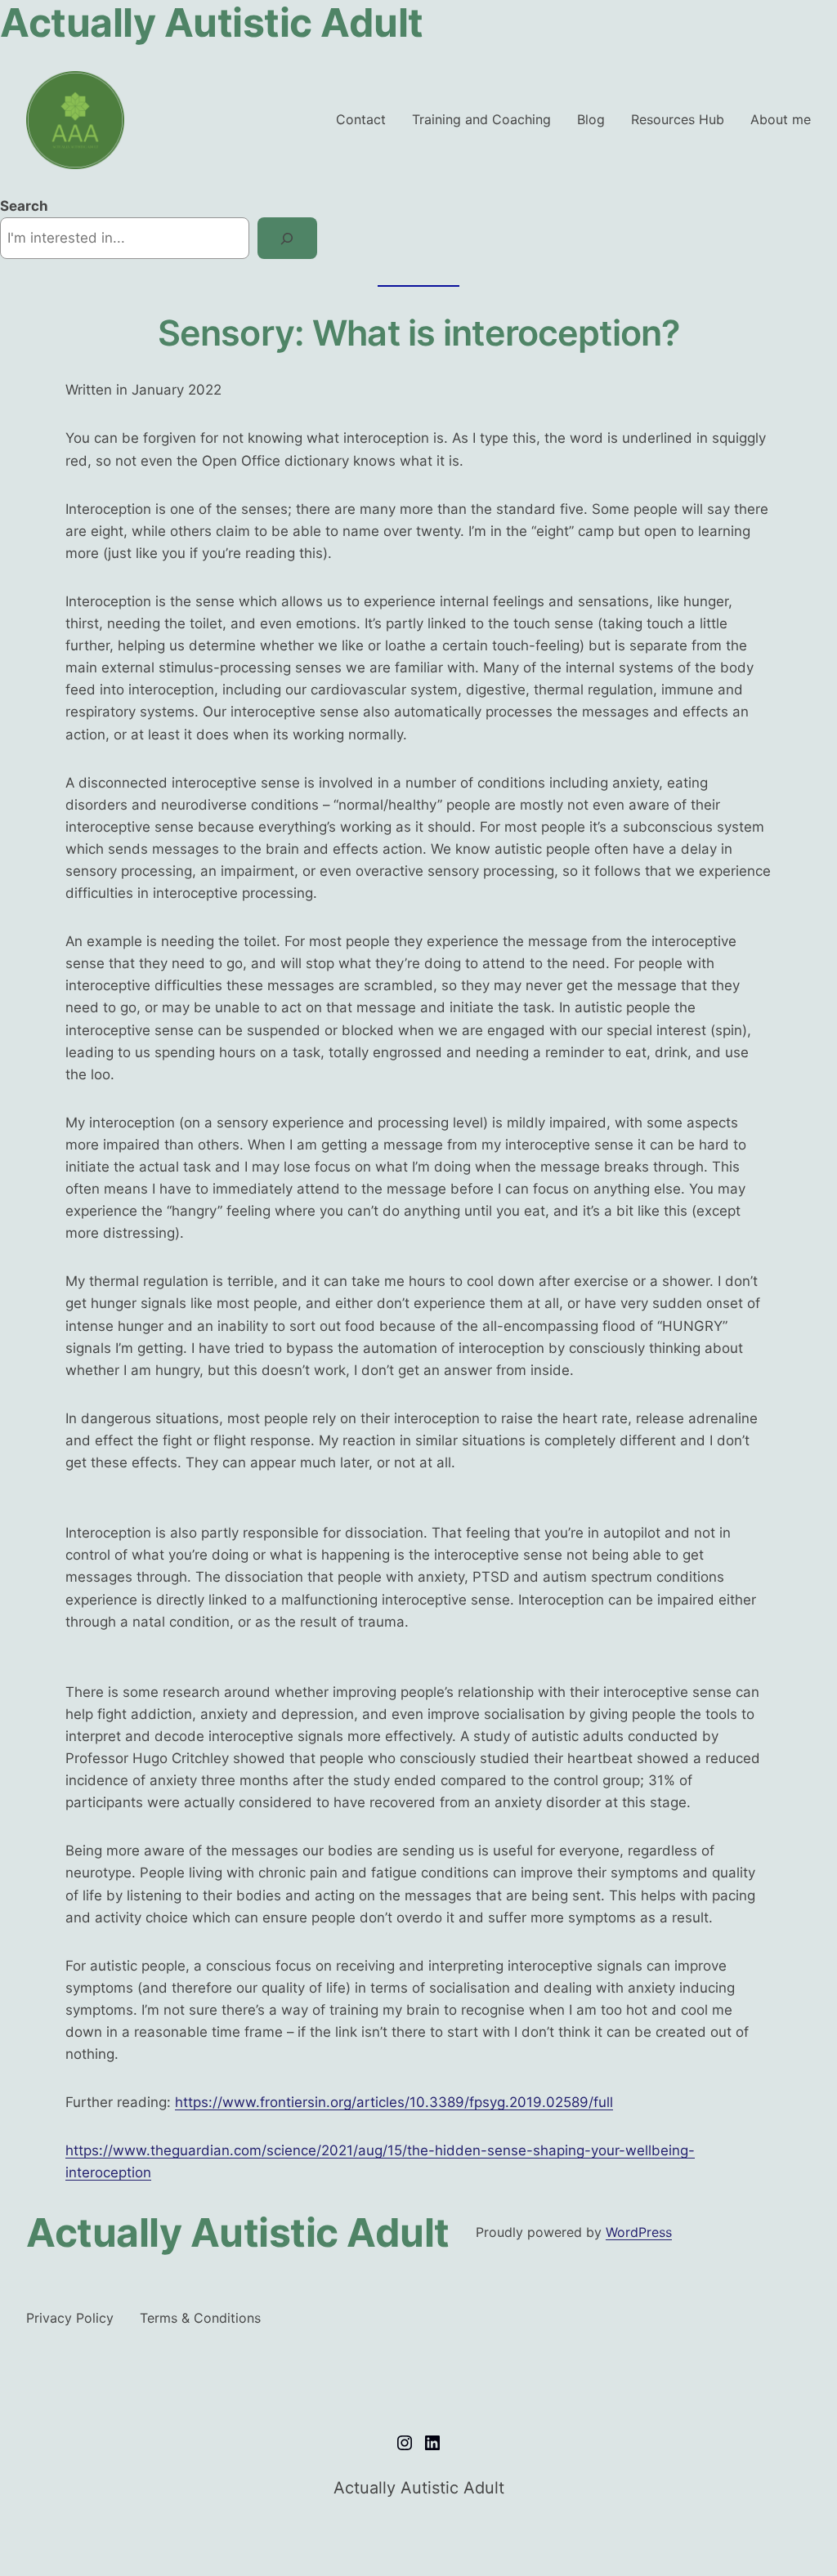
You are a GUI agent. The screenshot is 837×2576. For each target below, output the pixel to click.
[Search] (287, 238)
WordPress (639, 2232)
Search (24, 206)
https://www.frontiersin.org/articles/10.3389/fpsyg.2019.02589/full (394, 2102)
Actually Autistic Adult (238, 2232)
